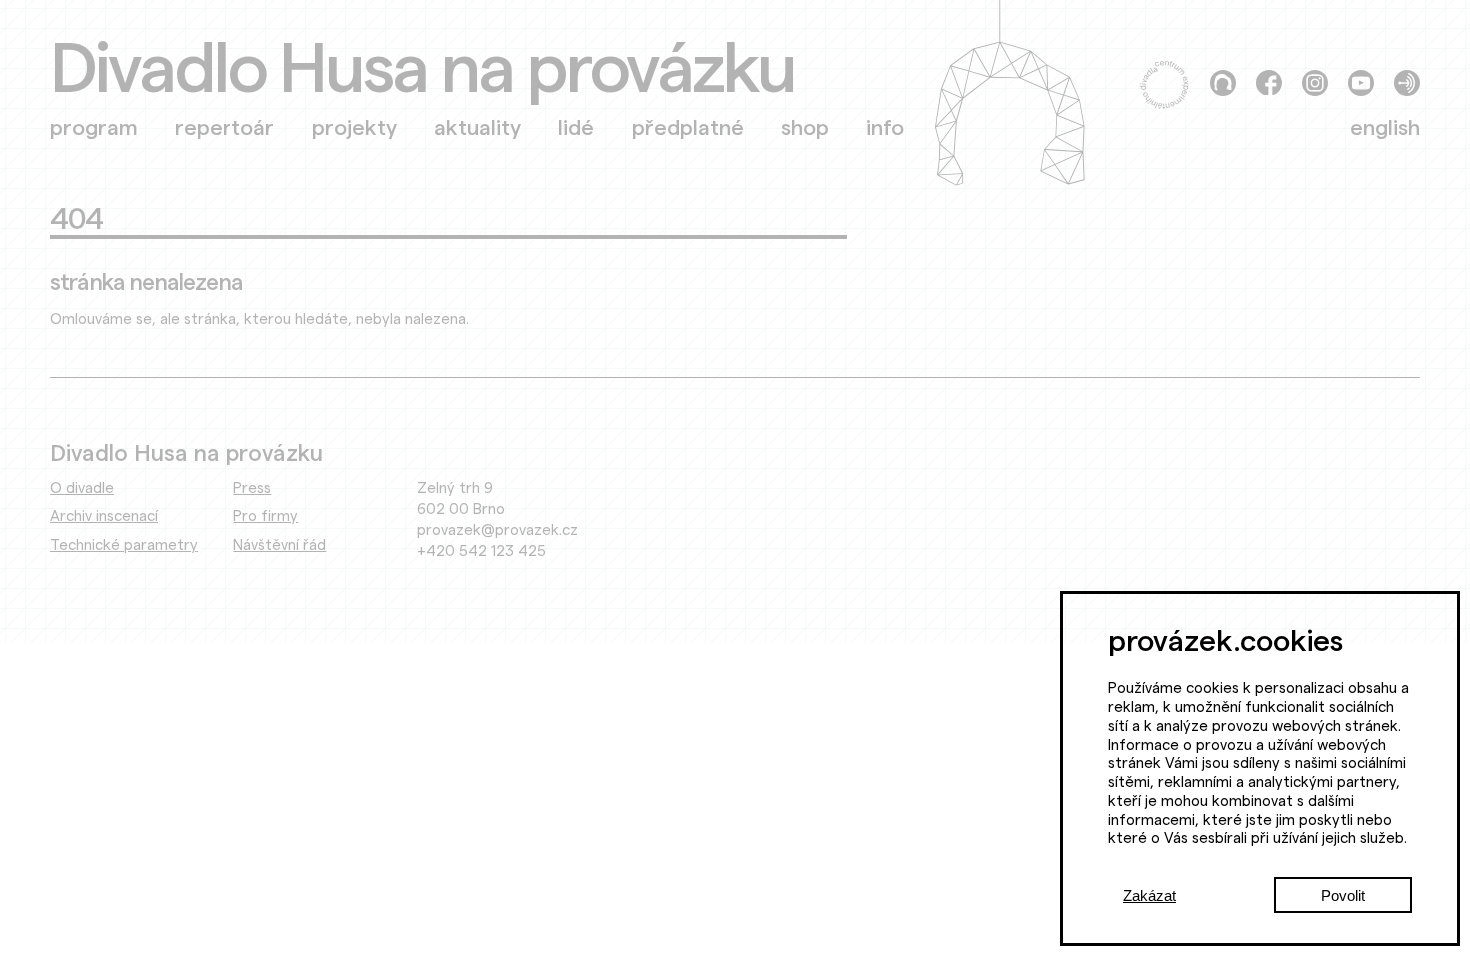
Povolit (1343, 895)
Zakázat (1149, 895)
